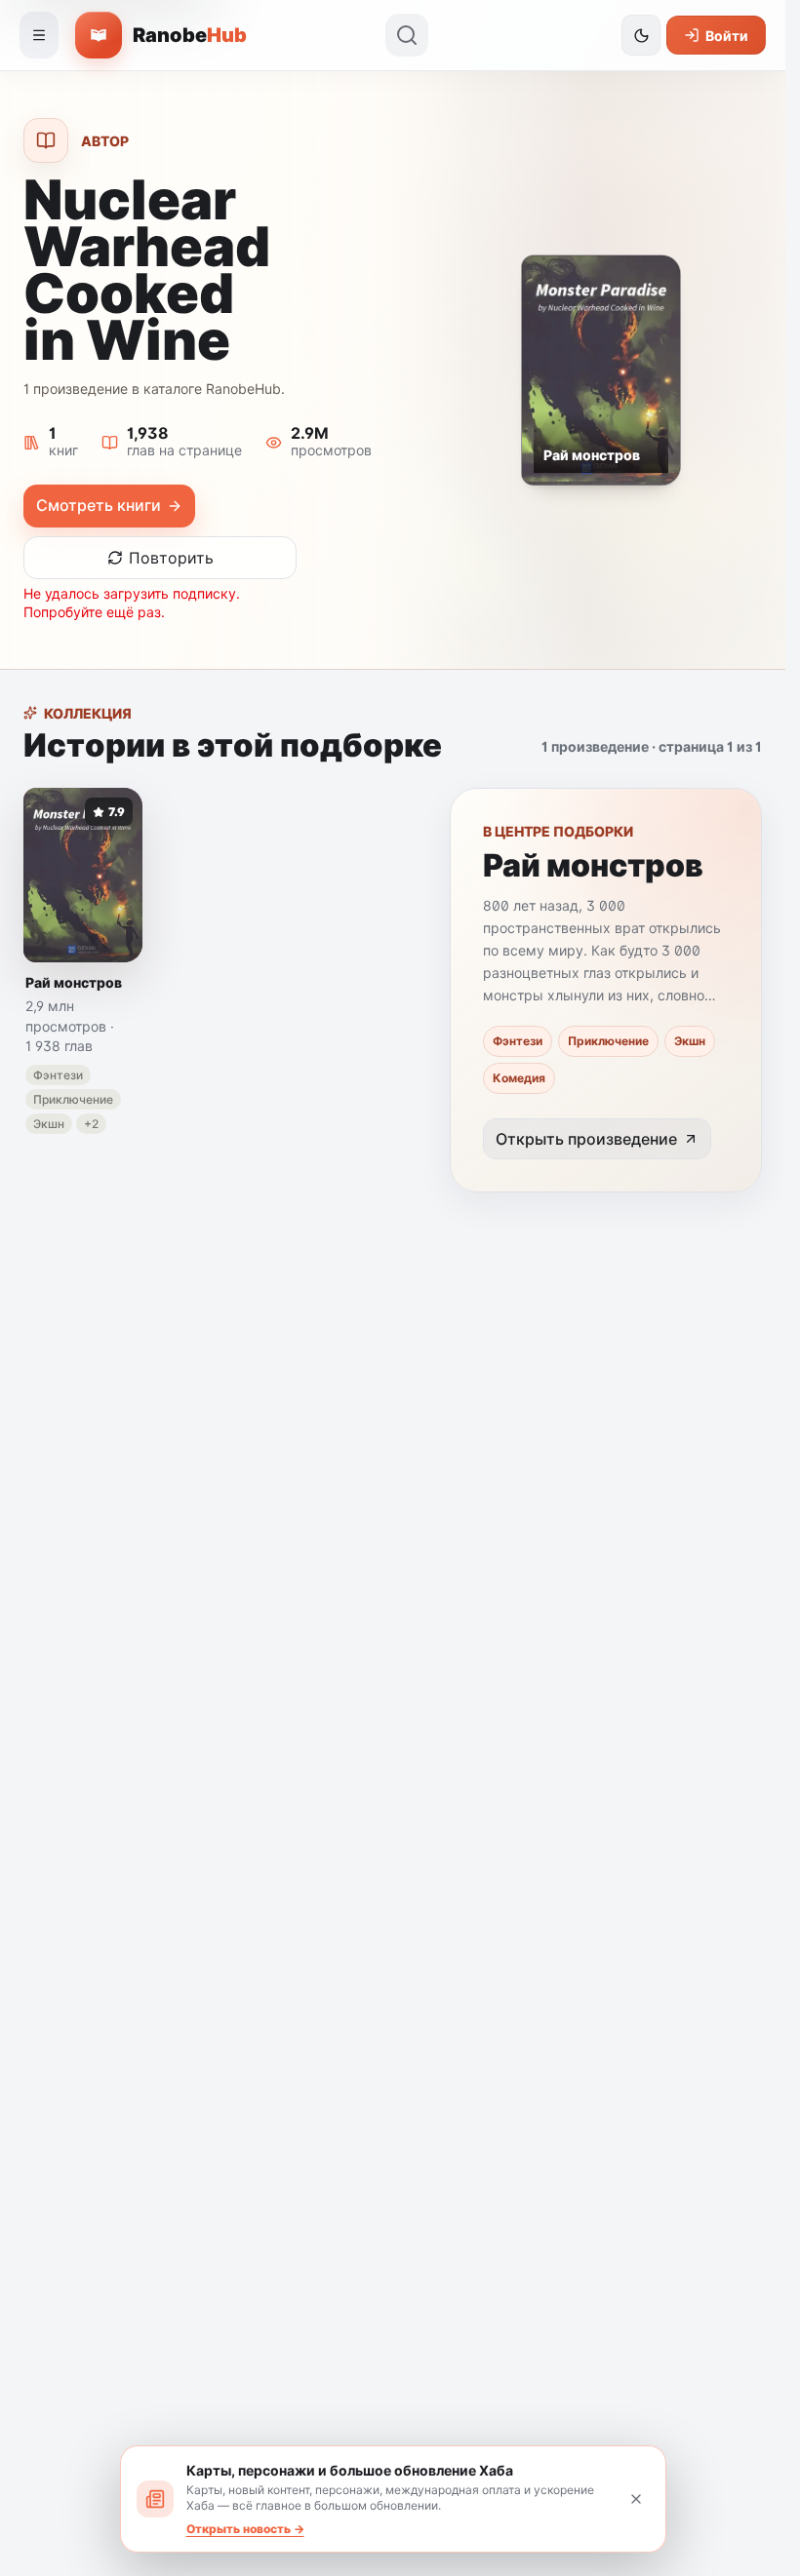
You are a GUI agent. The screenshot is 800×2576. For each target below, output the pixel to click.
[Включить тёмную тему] (641, 35)
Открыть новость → (245, 2529)
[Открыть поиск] (407, 35)
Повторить (171, 558)
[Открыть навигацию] (39, 35)
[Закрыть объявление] (636, 2499)
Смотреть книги (99, 505)
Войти (727, 36)
